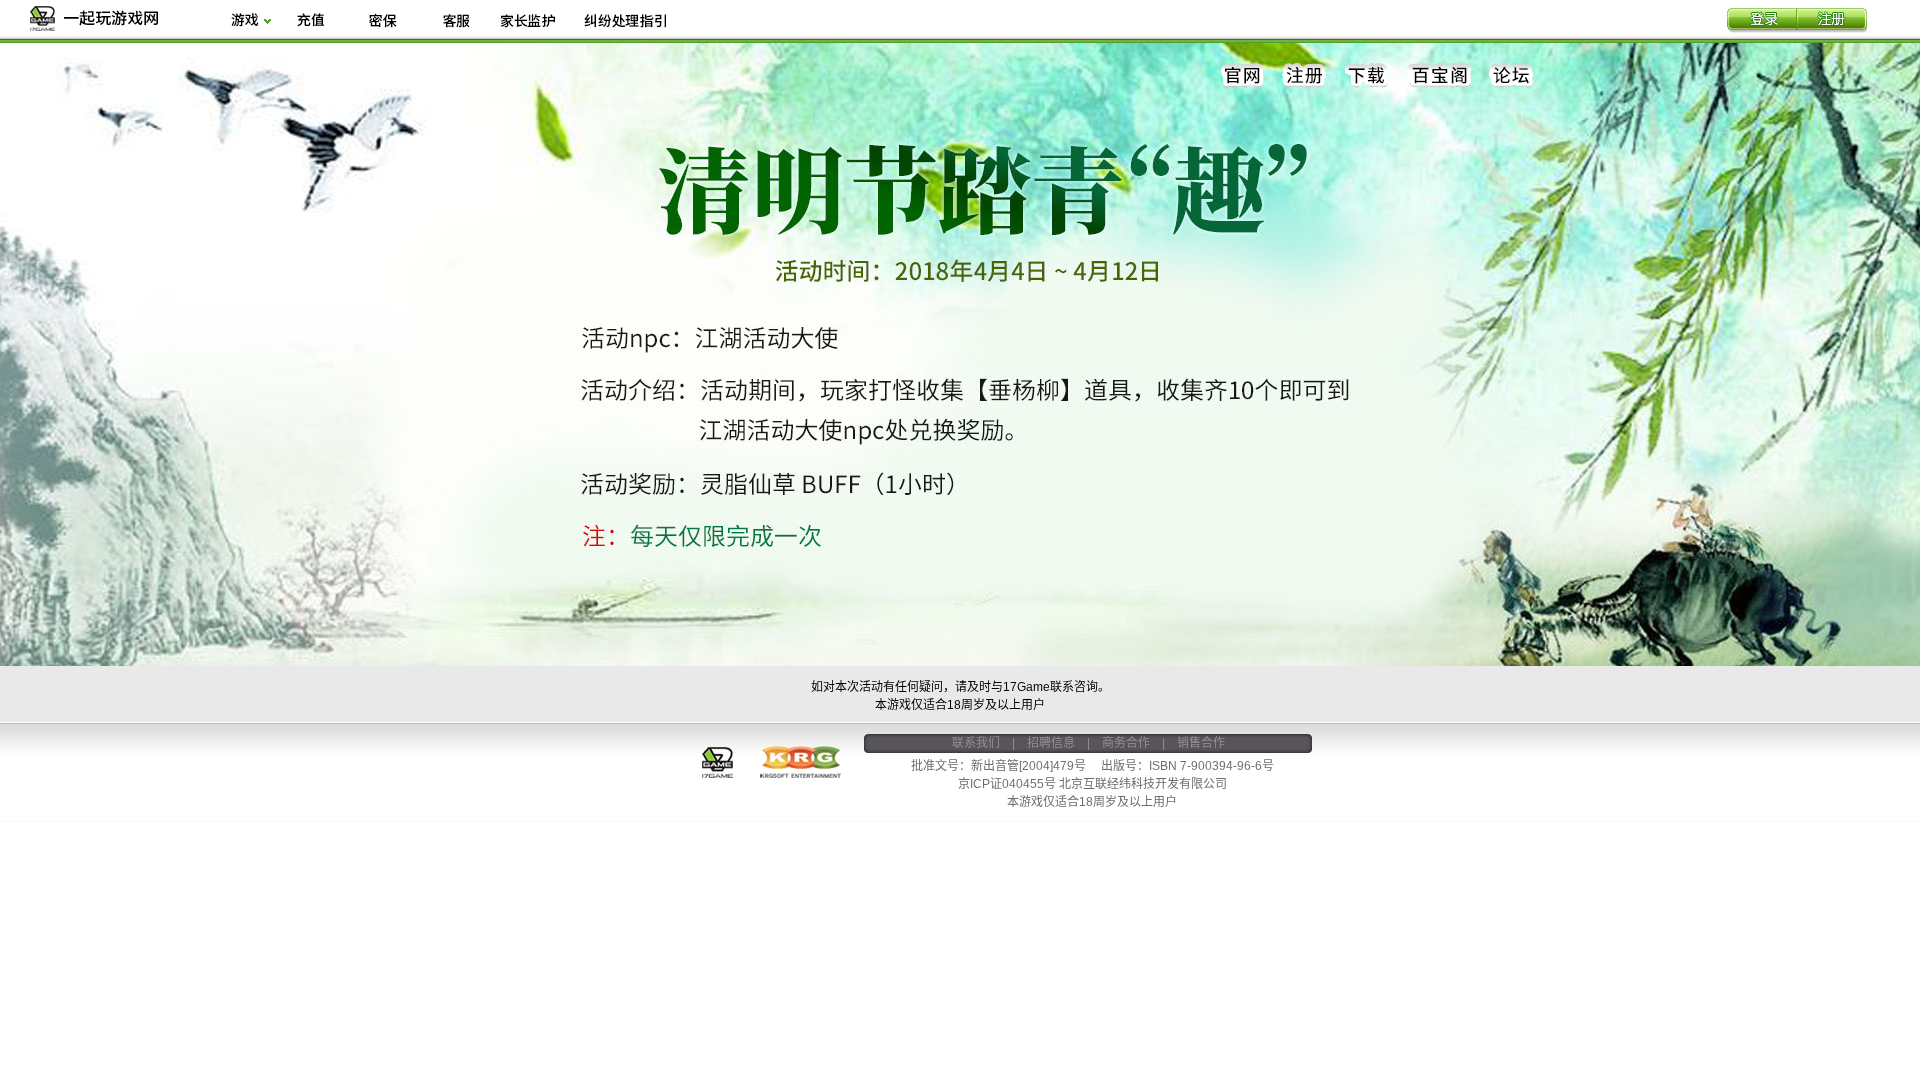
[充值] (310, 21)
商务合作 (1126, 743)
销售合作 (1201, 743)
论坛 (1511, 76)
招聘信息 (1051, 743)
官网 (1243, 76)
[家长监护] (528, 21)
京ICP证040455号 (1007, 784)
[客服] (455, 21)
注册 (1832, 21)
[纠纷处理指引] (625, 21)
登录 (1762, 21)
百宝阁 (1439, 76)
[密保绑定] (383, 21)
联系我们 (976, 743)
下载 (1367, 76)
